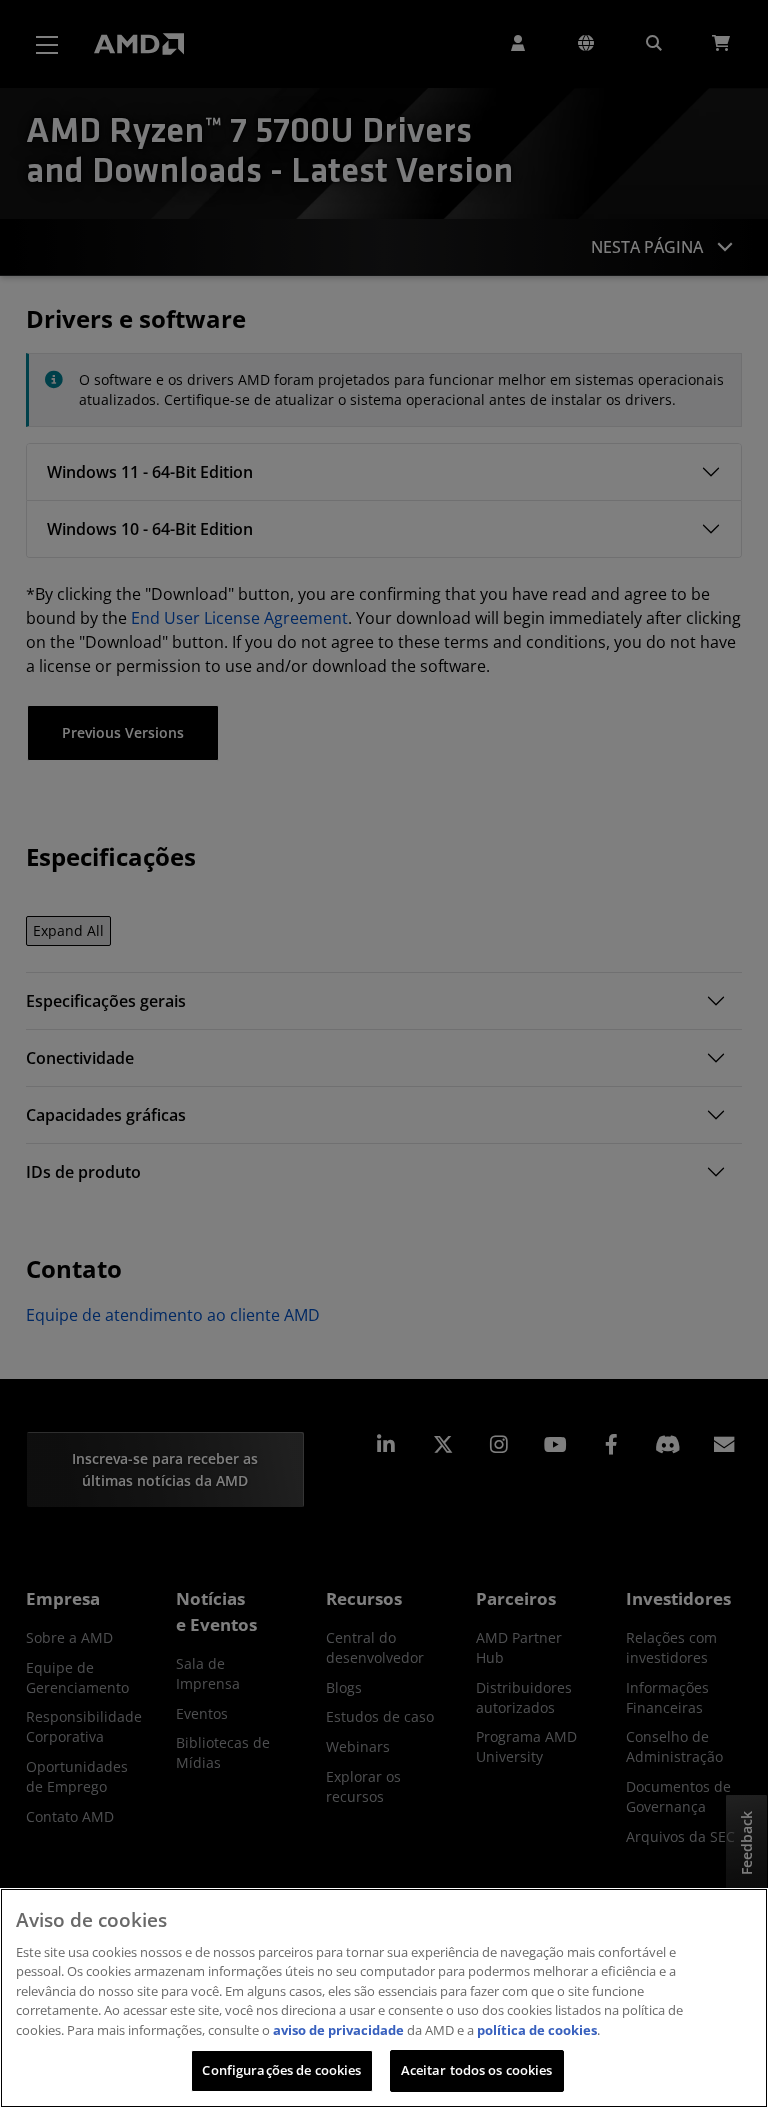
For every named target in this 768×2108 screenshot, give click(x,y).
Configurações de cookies (281, 2070)
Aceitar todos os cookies (477, 2070)
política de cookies (537, 2030)
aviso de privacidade (338, 2030)
